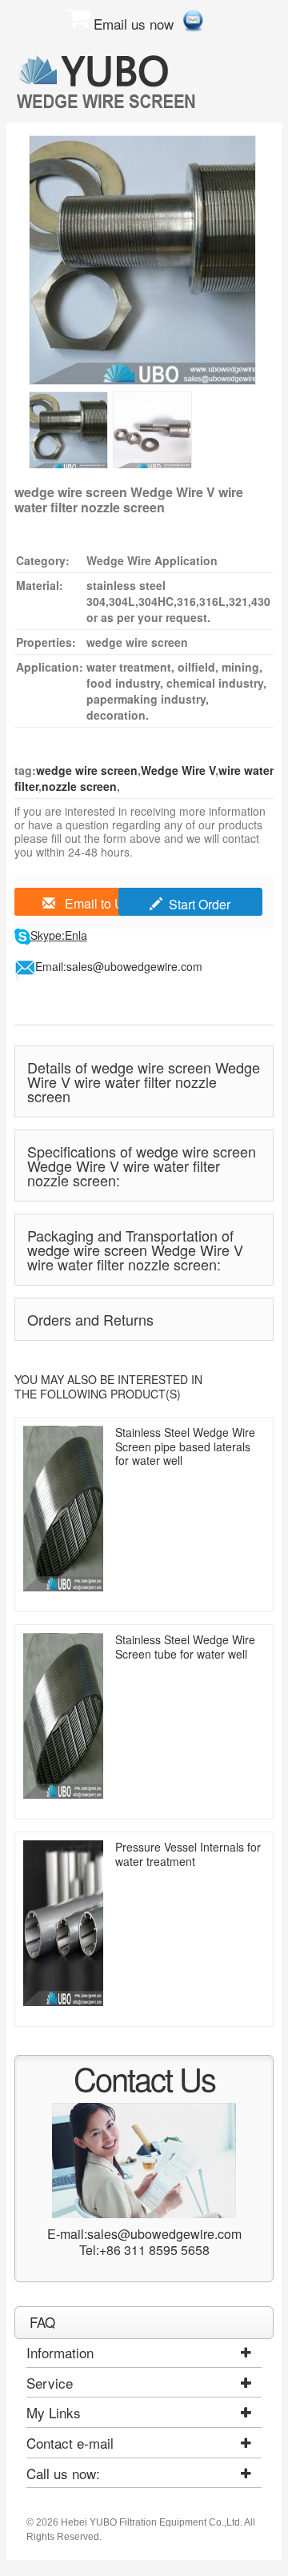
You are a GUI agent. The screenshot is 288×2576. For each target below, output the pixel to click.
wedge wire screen (87, 770)
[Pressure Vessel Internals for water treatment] (63, 1923)
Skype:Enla (59, 935)
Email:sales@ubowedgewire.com (119, 966)
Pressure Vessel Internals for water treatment (188, 1854)
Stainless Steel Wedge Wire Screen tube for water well (185, 1647)
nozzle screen (79, 786)
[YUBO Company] (109, 81)
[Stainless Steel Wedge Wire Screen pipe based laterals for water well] (63, 1509)
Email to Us (96, 903)
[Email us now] (193, 18)
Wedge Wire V (178, 770)
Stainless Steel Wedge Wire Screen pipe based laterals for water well (185, 1446)
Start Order (200, 904)
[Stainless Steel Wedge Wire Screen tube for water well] (63, 1716)
